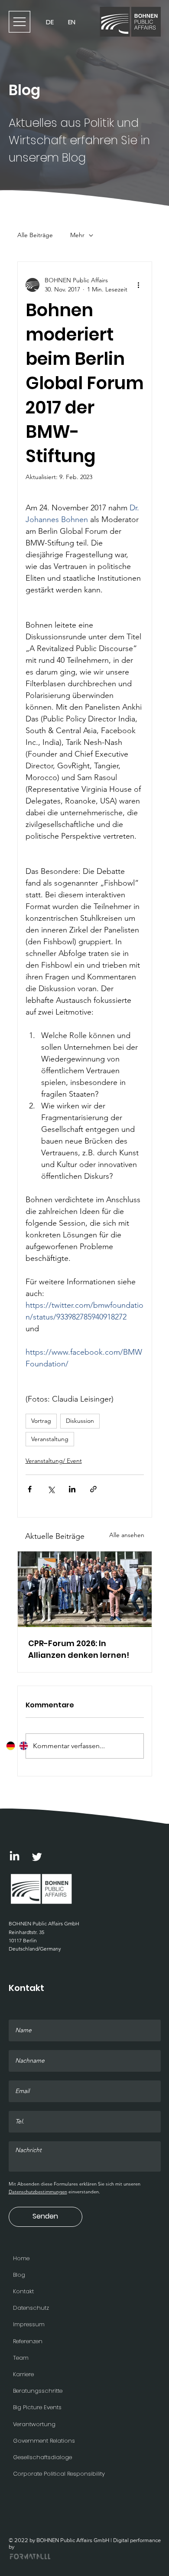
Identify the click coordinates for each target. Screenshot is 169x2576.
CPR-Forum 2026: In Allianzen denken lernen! (79, 1649)
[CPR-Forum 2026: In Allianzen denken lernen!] (85, 1589)
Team (21, 2358)
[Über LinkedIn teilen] (72, 1489)
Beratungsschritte (38, 2391)
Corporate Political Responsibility (59, 2474)
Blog (19, 2275)
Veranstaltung (50, 1439)
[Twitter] (37, 1857)
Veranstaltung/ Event (54, 1461)
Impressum (29, 2324)
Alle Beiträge (35, 235)
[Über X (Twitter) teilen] (51, 1489)
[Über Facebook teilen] (30, 1489)
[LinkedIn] (15, 1857)
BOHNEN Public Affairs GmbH (44, 1923)
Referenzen (28, 2341)
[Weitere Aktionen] (139, 285)
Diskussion (80, 1421)
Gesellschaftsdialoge (42, 2457)
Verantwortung (34, 2424)
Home (21, 2258)
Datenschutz (31, 2308)
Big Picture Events (37, 2407)
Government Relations (44, 2441)
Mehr (77, 235)
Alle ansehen (127, 1535)
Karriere (23, 2374)
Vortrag (41, 1421)
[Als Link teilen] (93, 1489)
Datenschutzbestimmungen (38, 2192)
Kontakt (23, 2291)
